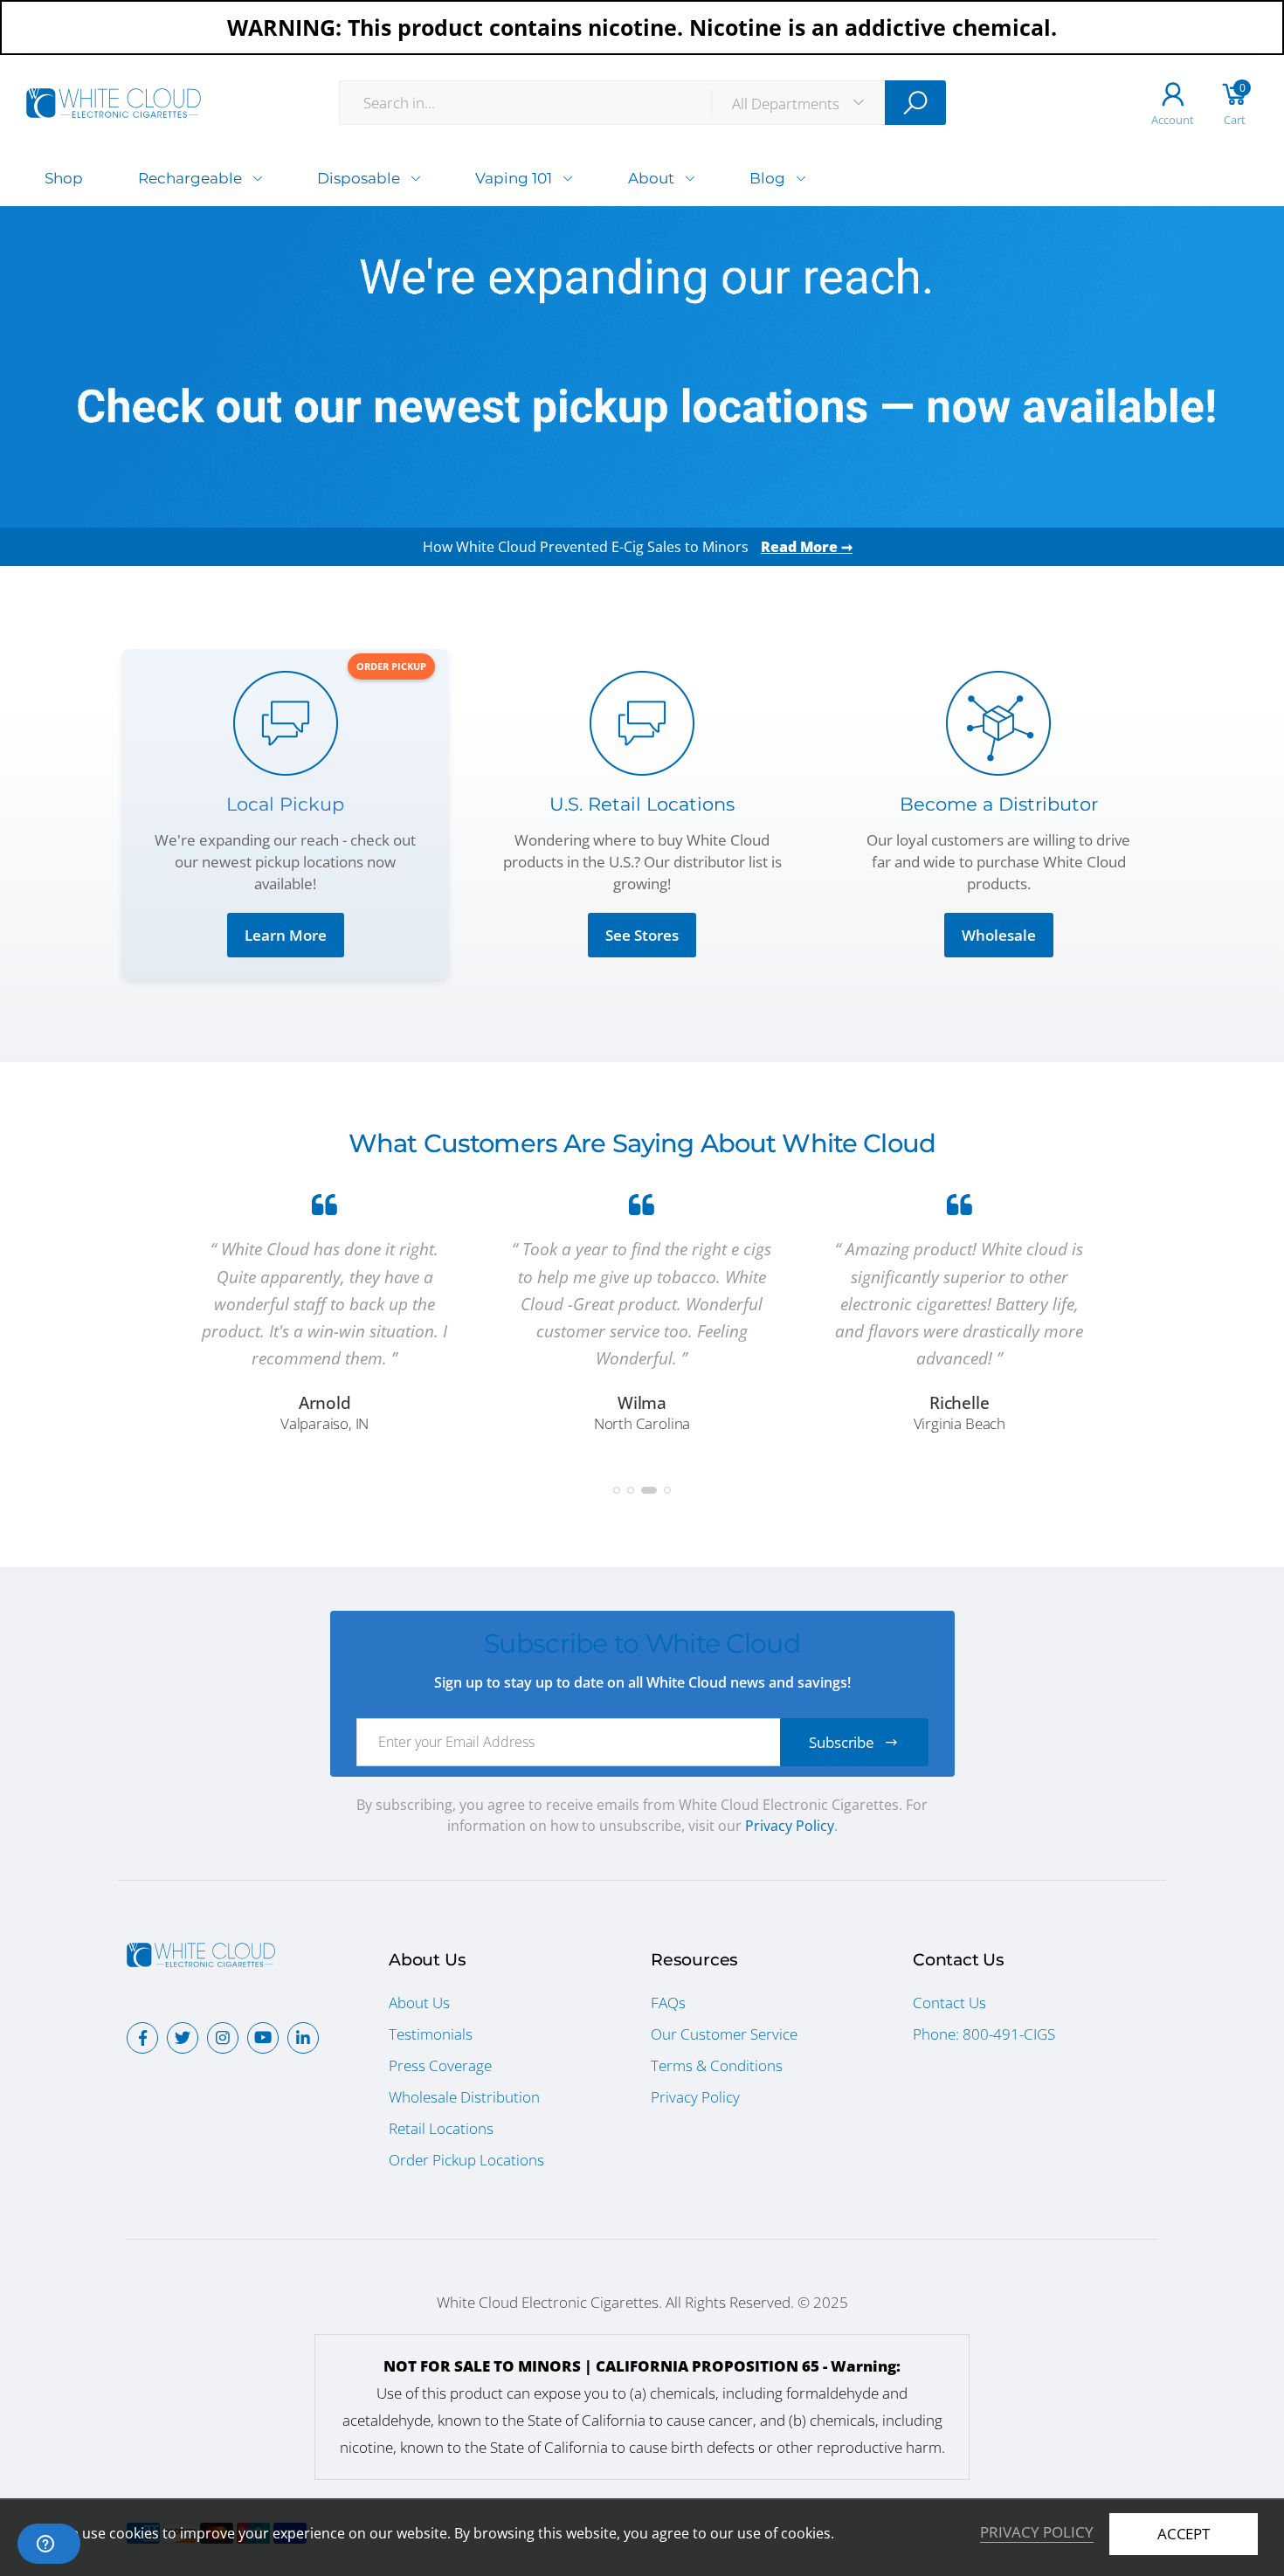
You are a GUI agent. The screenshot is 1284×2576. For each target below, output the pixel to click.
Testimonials (431, 2034)
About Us (419, 2003)
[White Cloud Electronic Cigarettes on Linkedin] (303, 2038)
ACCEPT (1184, 2534)
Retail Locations (441, 2128)
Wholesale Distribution (464, 2097)
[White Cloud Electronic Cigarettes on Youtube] (263, 2038)
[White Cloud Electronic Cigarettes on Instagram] (223, 2038)
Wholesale (999, 935)
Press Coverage (440, 2065)
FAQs (668, 2003)
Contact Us (949, 2003)
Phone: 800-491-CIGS (984, 2034)
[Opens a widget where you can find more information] (49, 2545)
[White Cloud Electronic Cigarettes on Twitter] (183, 2038)
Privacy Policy (790, 1826)
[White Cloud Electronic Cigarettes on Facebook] (142, 2038)
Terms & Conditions (717, 2065)
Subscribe (842, 1742)
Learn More (286, 935)
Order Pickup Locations (466, 2160)
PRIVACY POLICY (1037, 2532)
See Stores (642, 935)
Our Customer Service (724, 2034)
